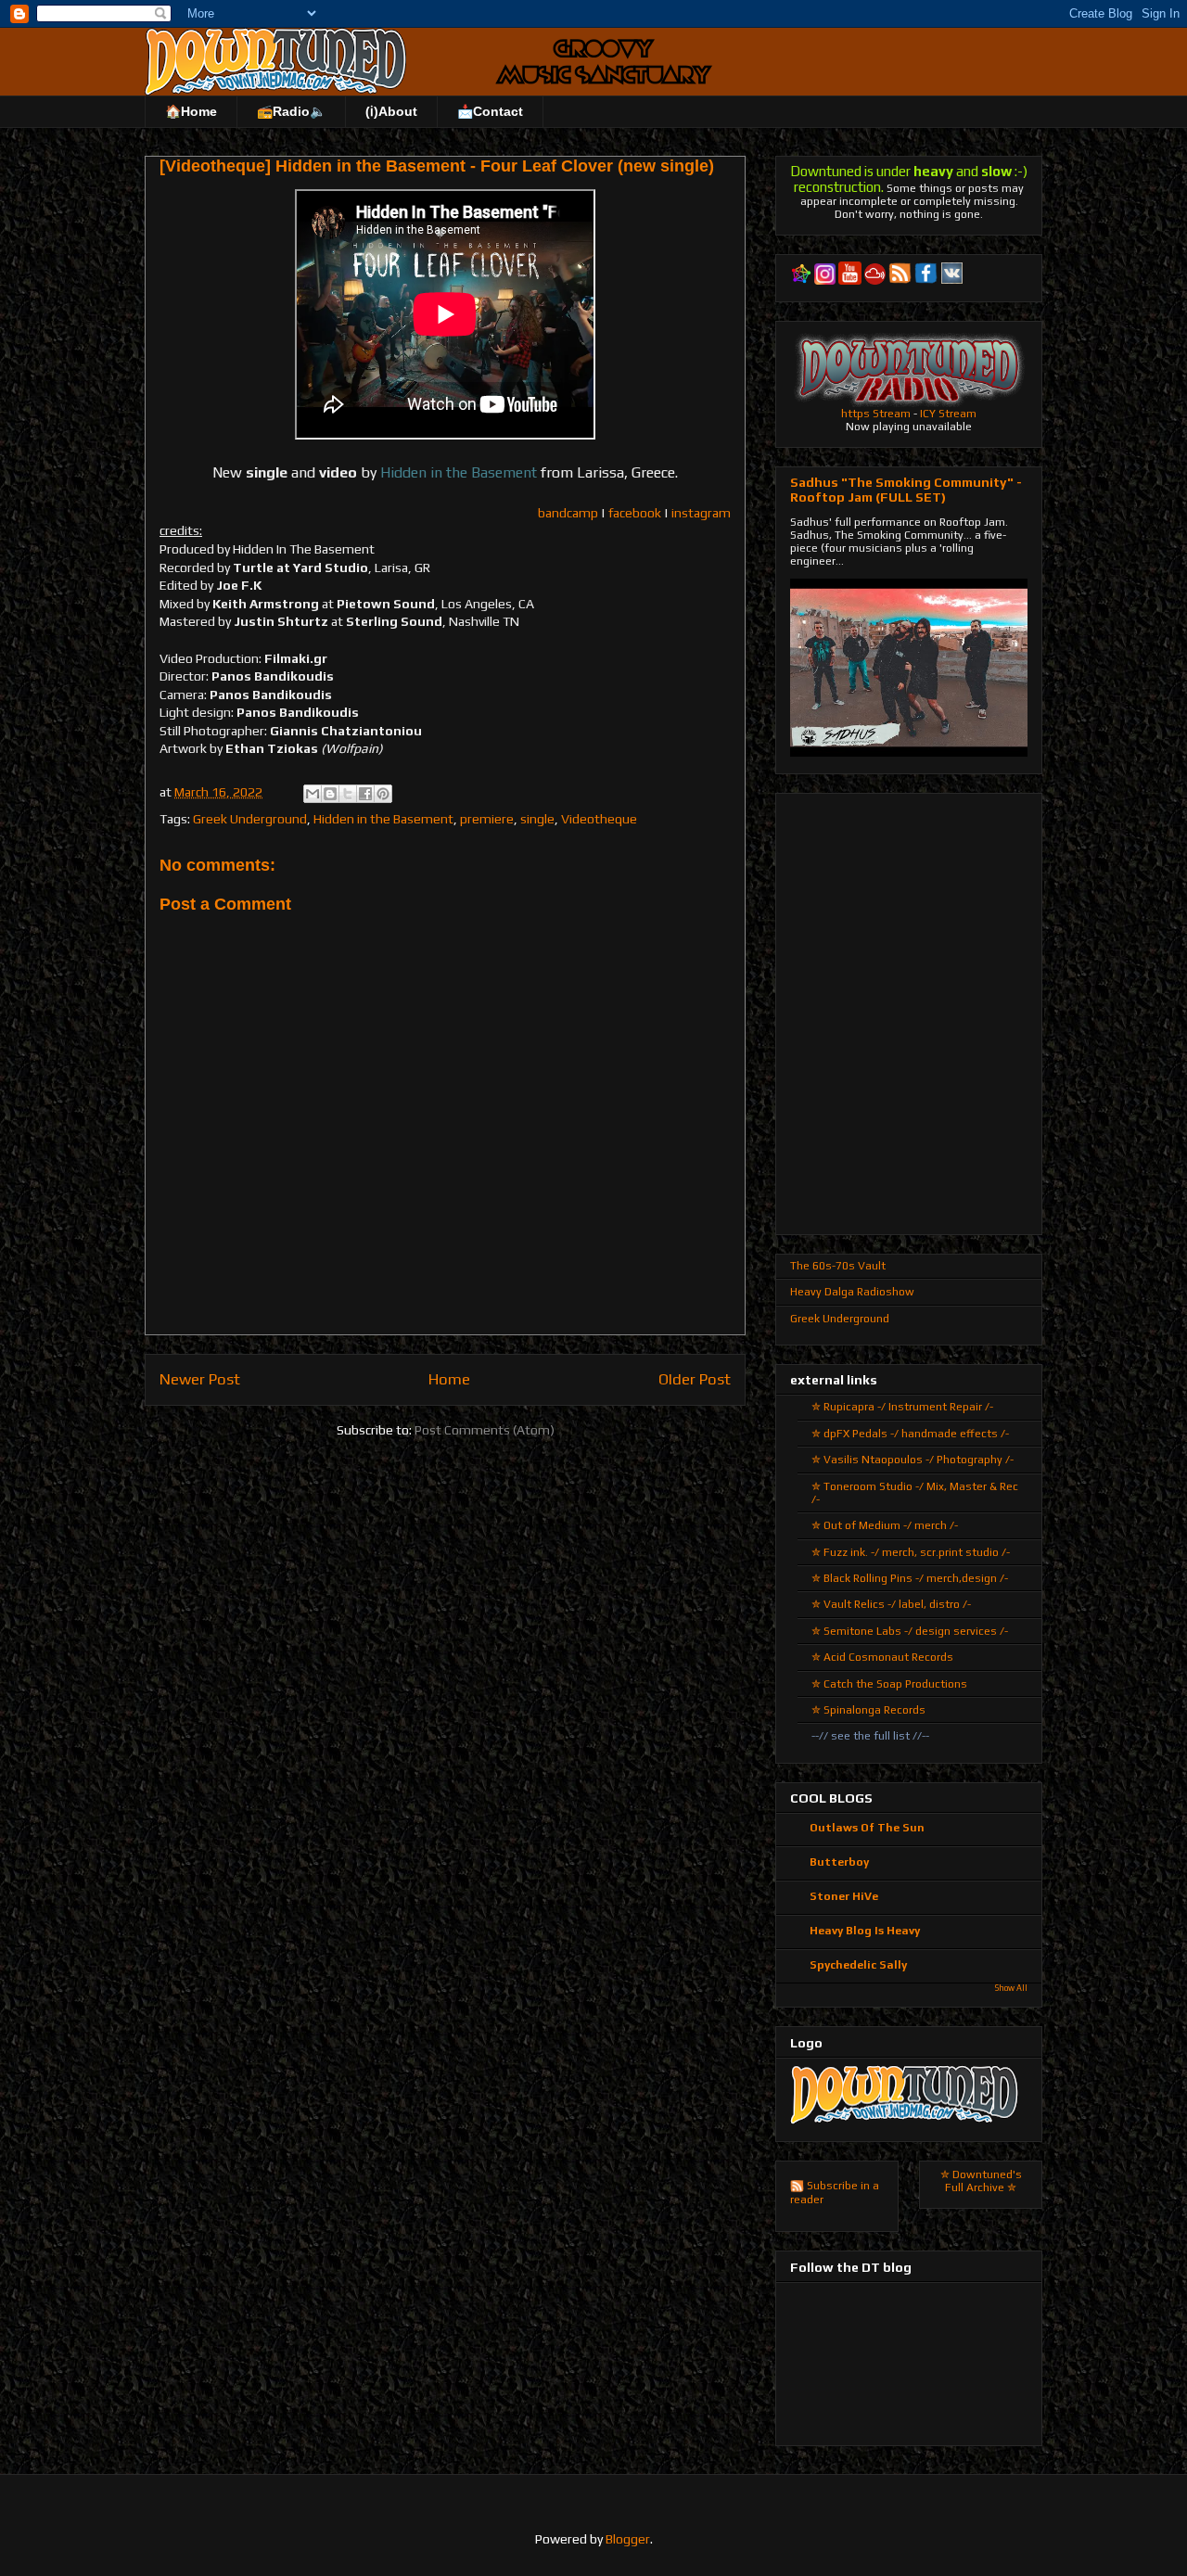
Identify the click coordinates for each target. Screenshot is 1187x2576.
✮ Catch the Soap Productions (889, 1684)
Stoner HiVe (844, 1896)
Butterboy (839, 1862)
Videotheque (599, 819)
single (537, 819)
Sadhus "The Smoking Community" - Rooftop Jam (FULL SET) (906, 490)
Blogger (628, 2539)
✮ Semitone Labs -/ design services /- (910, 1631)
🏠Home (191, 111)
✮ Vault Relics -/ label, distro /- (891, 1604)
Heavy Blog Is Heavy (865, 1931)
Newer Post (200, 1379)
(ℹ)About (391, 111)
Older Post (695, 1379)
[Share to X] (348, 794)
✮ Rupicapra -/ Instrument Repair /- (902, 1407)
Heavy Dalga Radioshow (852, 1292)
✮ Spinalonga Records (868, 1710)
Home (449, 1379)
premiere (487, 819)
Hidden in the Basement (383, 819)
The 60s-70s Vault (838, 1266)
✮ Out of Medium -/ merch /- (885, 1525)
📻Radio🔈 (291, 111)
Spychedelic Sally (858, 1965)
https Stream (876, 414)
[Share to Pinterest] (383, 794)
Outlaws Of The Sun (867, 1828)
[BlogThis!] (330, 794)
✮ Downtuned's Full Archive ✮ (981, 2181)
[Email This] (313, 794)
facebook (635, 513)
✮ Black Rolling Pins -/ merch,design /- (910, 1578)
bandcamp (568, 513)
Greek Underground (250, 819)
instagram (701, 513)
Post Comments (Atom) (485, 1430)
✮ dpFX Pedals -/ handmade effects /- (910, 1434)
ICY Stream (948, 414)
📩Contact (490, 111)
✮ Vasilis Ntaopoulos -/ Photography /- (913, 1460)
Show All (1011, 1988)
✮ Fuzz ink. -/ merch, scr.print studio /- (911, 1552)
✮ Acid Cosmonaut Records (882, 1657)
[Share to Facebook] (365, 794)
